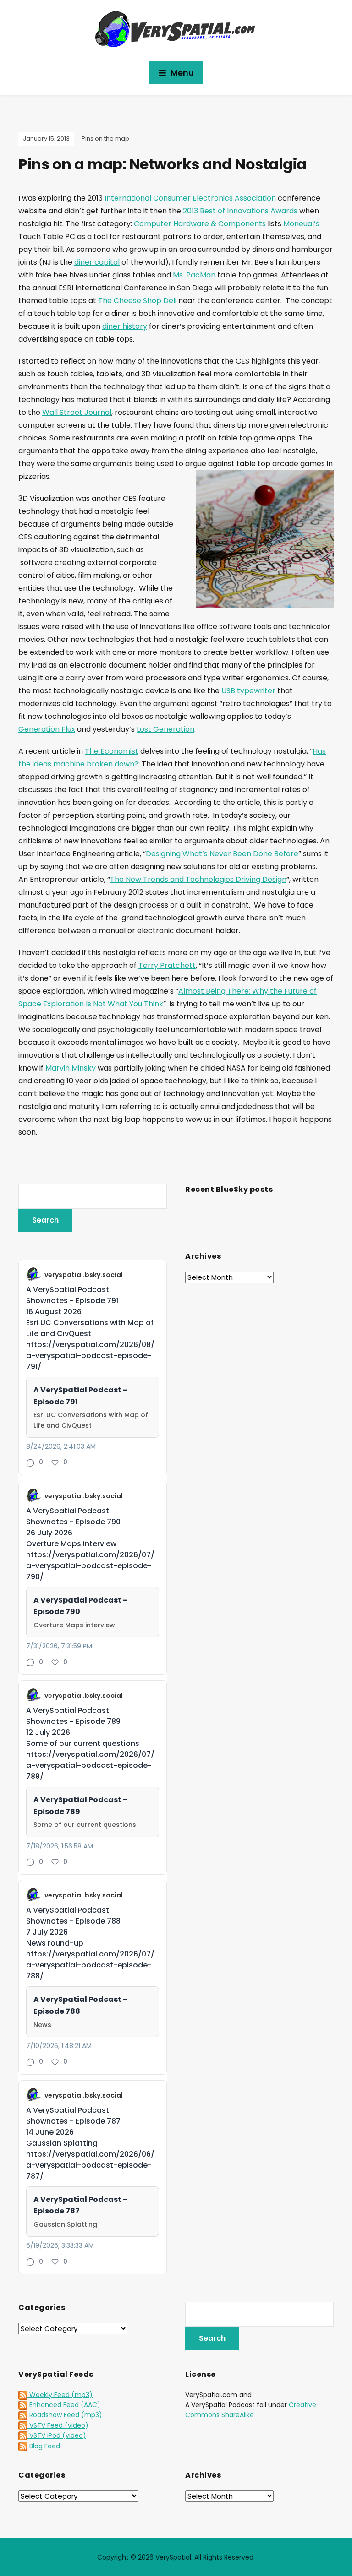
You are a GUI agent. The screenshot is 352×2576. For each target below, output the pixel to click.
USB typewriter (249, 691)
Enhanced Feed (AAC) (64, 2405)
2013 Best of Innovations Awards (240, 211)
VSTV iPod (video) (57, 2435)
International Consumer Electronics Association (190, 198)
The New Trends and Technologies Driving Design (198, 879)
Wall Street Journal (77, 412)
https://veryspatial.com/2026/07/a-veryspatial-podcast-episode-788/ (90, 1965)
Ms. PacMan (195, 275)
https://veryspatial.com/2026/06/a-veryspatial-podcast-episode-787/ (90, 2165)
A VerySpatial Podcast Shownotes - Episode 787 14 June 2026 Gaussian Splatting (73, 2127)
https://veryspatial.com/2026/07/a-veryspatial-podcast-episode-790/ (90, 1566)
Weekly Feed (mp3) (60, 2395)
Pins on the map (105, 139)
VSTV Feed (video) (58, 2425)
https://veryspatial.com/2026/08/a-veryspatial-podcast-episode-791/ (90, 1356)
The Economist (112, 751)
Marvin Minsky (71, 1068)
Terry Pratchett (167, 965)
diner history (125, 326)
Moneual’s (301, 224)
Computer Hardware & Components (200, 224)
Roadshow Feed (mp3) (65, 2415)
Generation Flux (47, 729)
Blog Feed (44, 2446)
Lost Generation (165, 729)
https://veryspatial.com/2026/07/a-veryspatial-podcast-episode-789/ (90, 1765)
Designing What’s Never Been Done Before (222, 854)
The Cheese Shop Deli (137, 301)
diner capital (97, 262)
